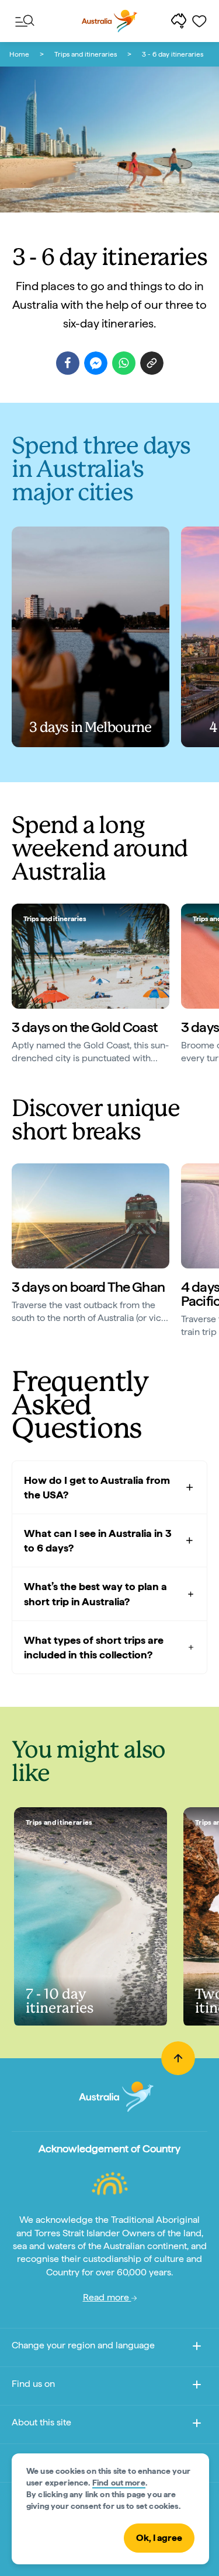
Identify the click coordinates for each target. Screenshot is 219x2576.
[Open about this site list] (197, 2425)
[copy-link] (152, 363)
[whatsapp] (124, 363)
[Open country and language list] (197, 2348)
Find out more (119, 2483)
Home (19, 54)
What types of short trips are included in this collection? (94, 1647)
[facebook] (68, 363)
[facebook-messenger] (96, 363)
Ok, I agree (159, 2538)
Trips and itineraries (86, 54)
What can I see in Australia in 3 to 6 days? (98, 1540)
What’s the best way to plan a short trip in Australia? (95, 1594)
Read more (107, 2297)
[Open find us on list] (197, 2387)
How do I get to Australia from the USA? (97, 1487)
